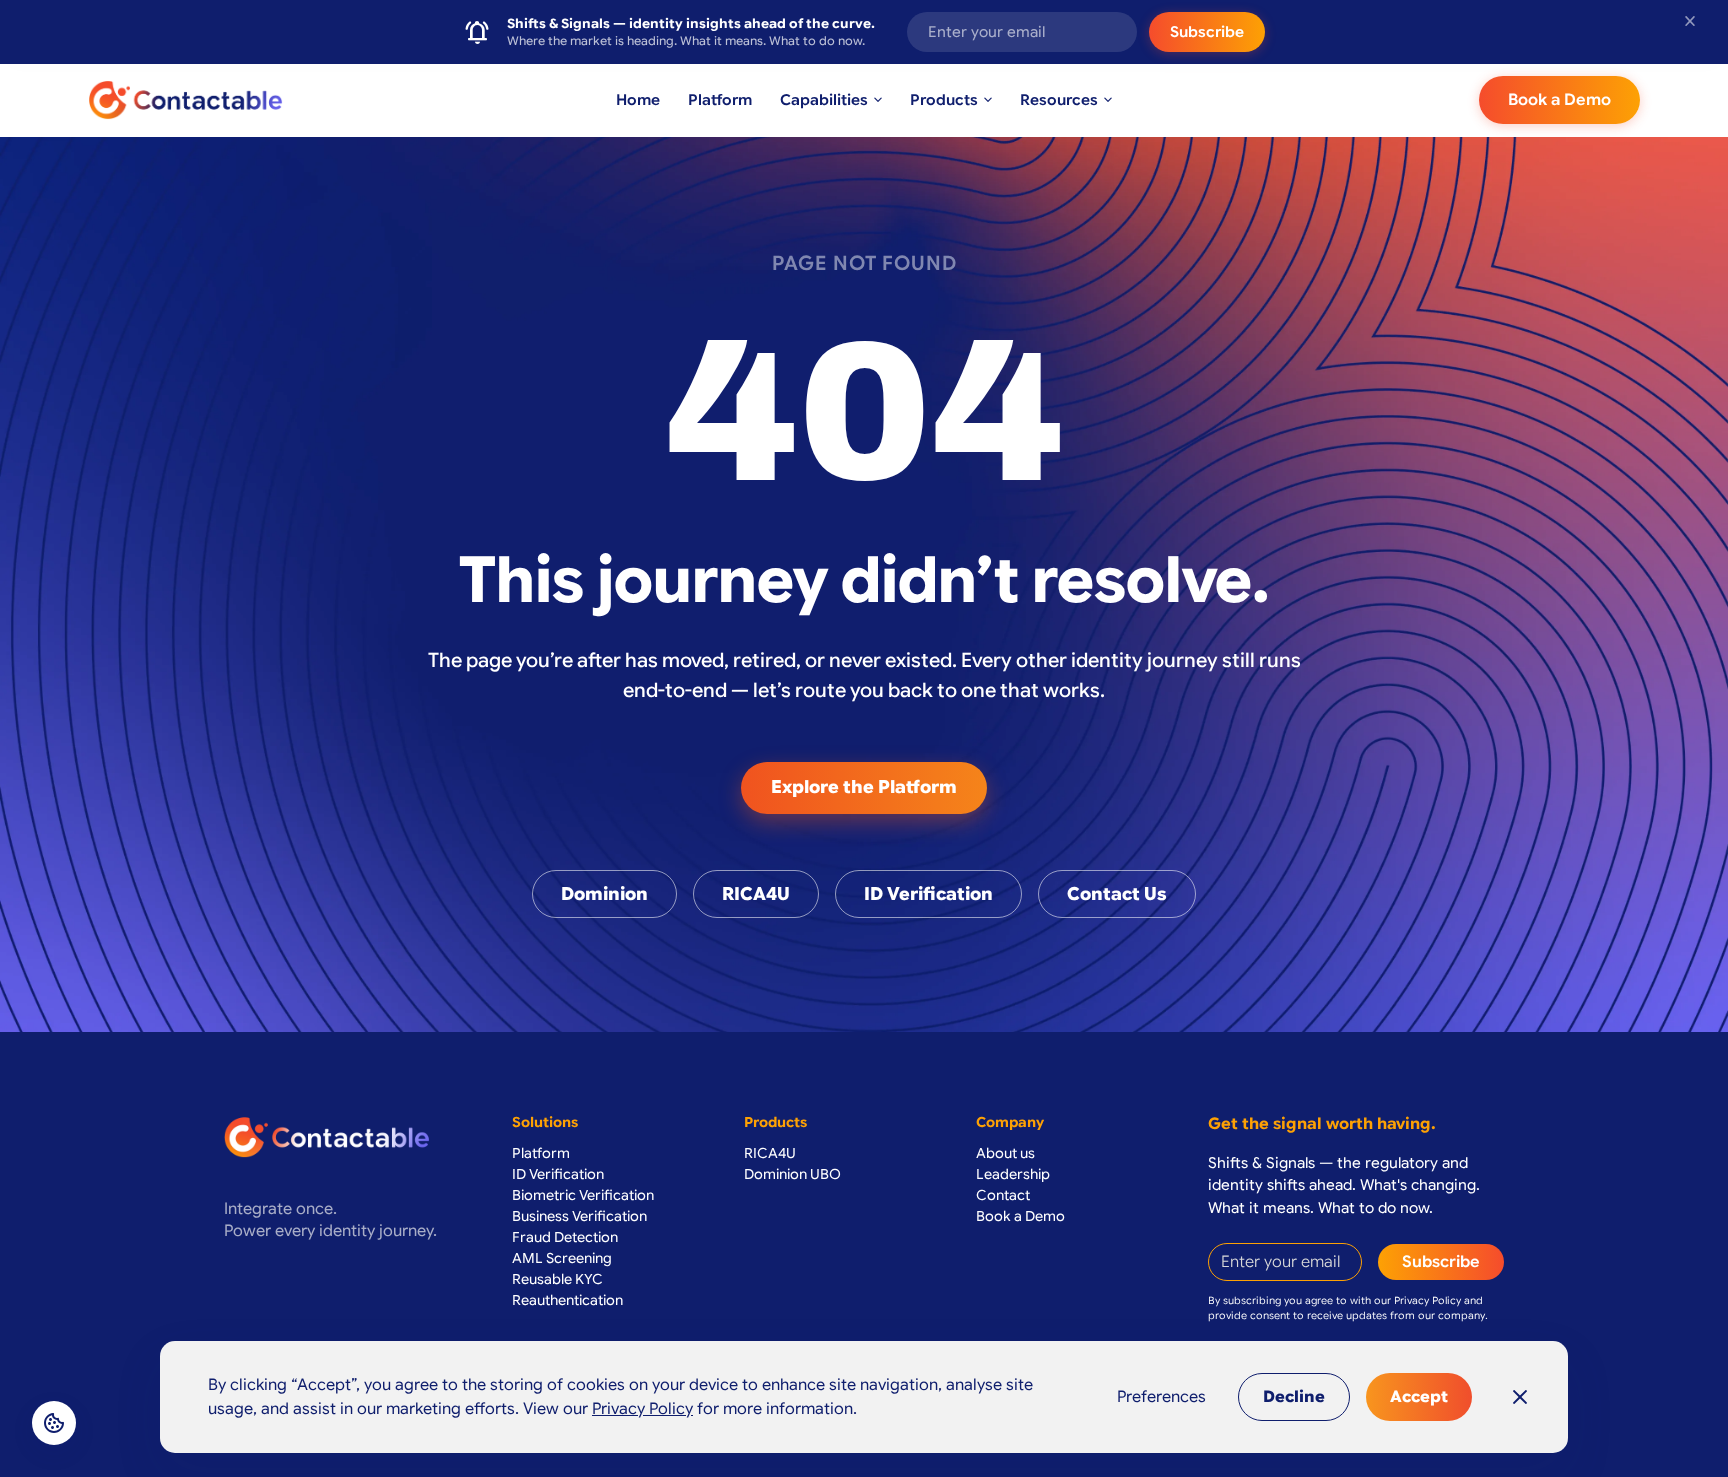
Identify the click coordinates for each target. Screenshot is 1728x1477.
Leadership (1013, 1174)
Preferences (1161, 1397)
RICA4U (756, 894)
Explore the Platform (864, 787)
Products (953, 100)
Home (638, 100)
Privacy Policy (1427, 1300)
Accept (1419, 1397)
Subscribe (1207, 32)
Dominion (604, 894)
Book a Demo (1559, 100)
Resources (1068, 100)
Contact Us (1117, 894)
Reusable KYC (557, 1279)
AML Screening (562, 1258)
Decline (1294, 1397)
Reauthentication (567, 1300)
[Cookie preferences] (54, 1423)
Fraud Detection (565, 1237)
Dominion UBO (792, 1174)
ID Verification (928, 894)
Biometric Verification (583, 1195)
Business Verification (579, 1216)
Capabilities (833, 100)
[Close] (1520, 1397)
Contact (1003, 1195)
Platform (720, 100)
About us (1005, 1153)
